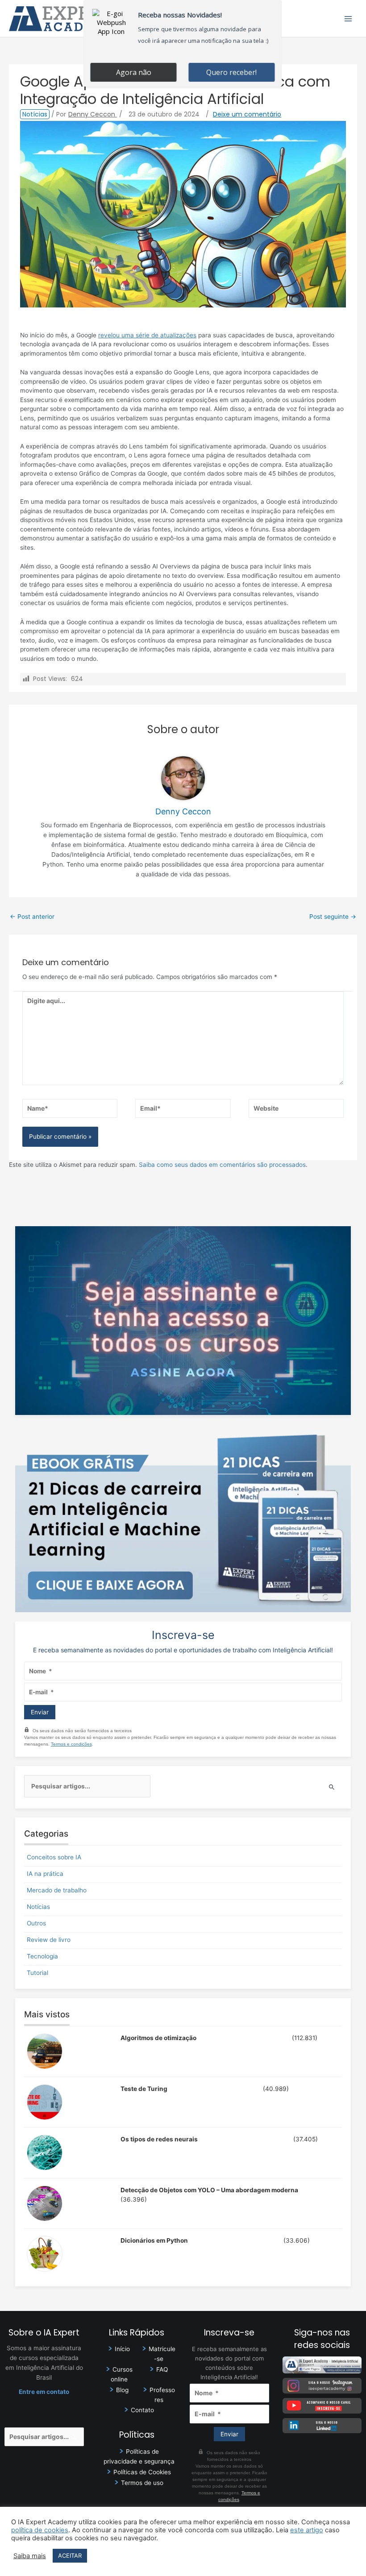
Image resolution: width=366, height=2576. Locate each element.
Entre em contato (44, 2392)
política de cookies (40, 2530)
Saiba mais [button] (30, 2556)
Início (122, 2349)
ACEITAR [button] (70, 2555)
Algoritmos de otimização (158, 2038)
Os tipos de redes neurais (159, 2139)
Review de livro (49, 1940)
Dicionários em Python (154, 2240)
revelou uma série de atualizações (147, 335)
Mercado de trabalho (57, 1890)
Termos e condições (71, 1744)
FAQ (162, 2369)
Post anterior (32, 917)
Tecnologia (42, 1956)
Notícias (35, 114)
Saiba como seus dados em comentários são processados (222, 1165)
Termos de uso (142, 2483)
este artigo (307, 2530)
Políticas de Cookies (142, 2472)
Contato (142, 2410)
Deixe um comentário (247, 114)
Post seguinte (333, 917)
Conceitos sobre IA (54, 1857)
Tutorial (37, 1973)
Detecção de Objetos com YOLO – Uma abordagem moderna (209, 2190)
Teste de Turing (144, 2089)
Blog (122, 2390)
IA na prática (45, 1874)
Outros (36, 1923)
